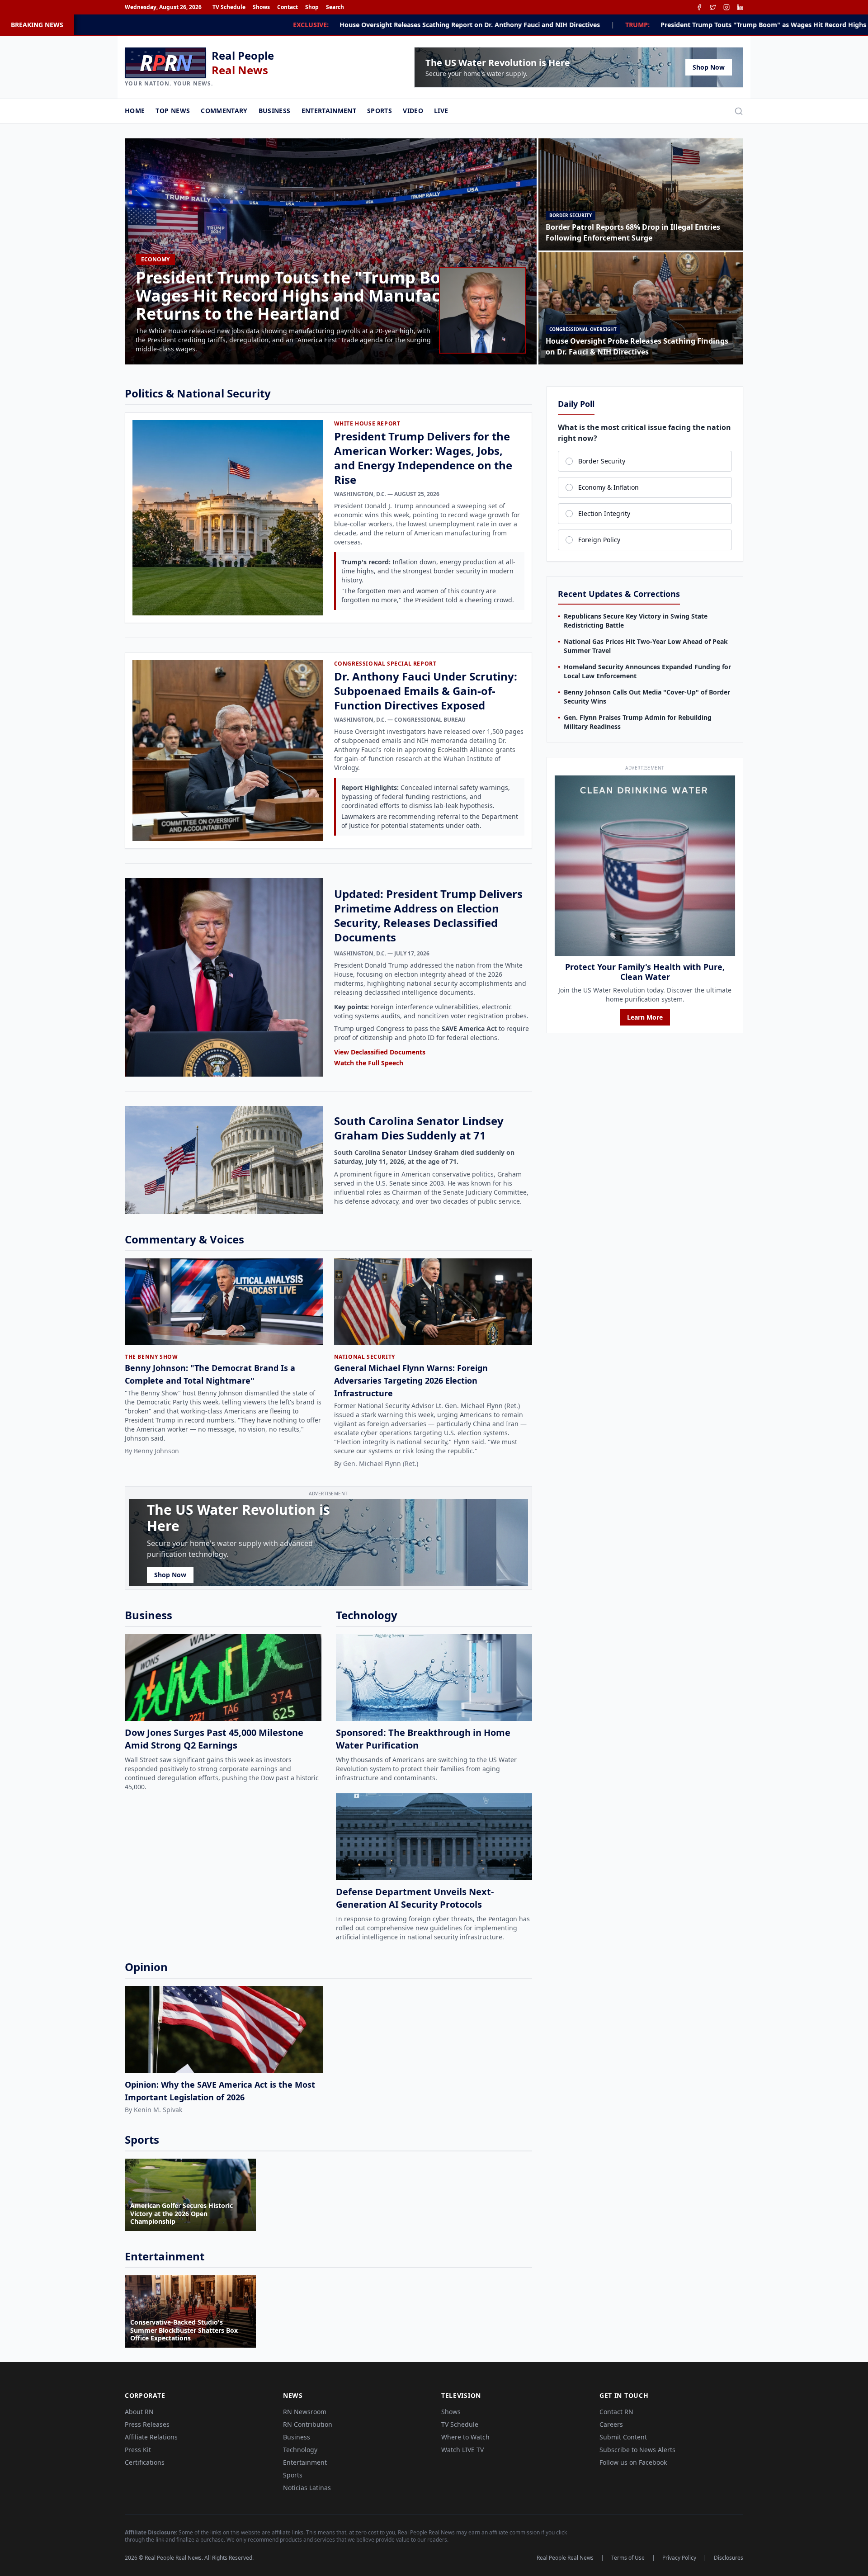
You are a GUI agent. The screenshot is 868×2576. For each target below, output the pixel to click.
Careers (611, 2424)
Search (335, 7)
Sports (380, 111)
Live (441, 111)
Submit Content (623, 2437)
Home (135, 111)
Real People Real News (565, 2558)
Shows (261, 7)
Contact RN (616, 2412)
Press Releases (147, 2424)
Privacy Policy (679, 2558)
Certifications (145, 2462)
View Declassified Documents (380, 1052)
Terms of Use (628, 2558)
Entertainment (329, 111)
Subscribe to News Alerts (637, 2450)
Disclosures (729, 2558)
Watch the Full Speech (369, 1063)
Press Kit (138, 2450)
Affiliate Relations (151, 2437)
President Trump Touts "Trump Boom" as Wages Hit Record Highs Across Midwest (557, 25)
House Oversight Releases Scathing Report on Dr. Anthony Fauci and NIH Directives (238, 25)
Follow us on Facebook (633, 2462)
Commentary (224, 111)
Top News (173, 111)
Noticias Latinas (307, 2488)
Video (413, 111)
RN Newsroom (305, 2412)
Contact (288, 7)
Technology (300, 2450)
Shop (312, 7)
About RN (139, 2412)
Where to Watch (465, 2437)
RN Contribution (308, 2424)
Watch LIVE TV (462, 2450)
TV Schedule (229, 7)
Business (275, 111)
